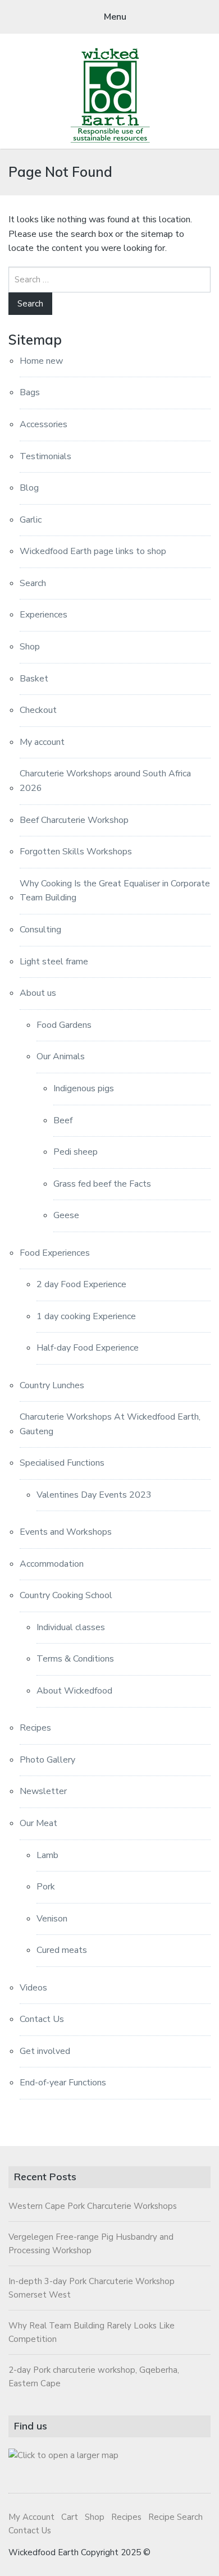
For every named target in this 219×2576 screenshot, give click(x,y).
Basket (34, 679)
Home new (41, 361)
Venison (52, 1919)
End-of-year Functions (63, 2083)
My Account (31, 2517)
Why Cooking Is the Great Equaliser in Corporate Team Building (115, 891)
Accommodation (52, 1564)
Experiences (44, 615)
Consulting (40, 930)
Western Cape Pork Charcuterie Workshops (93, 2206)
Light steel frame (54, 962)
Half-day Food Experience (88, 1348)
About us (38, 993)
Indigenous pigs (84, 1088)
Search (33, 583)
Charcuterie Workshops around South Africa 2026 (105, 781)
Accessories (44, 424)
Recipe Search (175, 2517)
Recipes (35, 1728)
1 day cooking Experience (86, 1316)
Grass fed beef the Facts (102, 1184)
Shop (30, 647)
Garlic (31, 520)
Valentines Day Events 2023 (94, 1495)
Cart (70, 2517)
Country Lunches (52, 1385)
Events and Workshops (66, 1532)
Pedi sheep (76, 1152)
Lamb (47, 1855)
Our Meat (38, 1823)
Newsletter (43, 1791)
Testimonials (45, 456)
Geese (66, 1215)
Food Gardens (64, 1025)
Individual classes (71, 1627)
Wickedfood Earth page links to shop (93, 551)
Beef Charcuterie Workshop (74, 820)
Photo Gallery (47, 1760)
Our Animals (61, 1056)
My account (42, 742)
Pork (46, 1887)
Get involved (45, 2051)
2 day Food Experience (81, 1284)
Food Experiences (55, 1253)
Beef (63, 1120)
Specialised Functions (62, 1463)
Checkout (38, 710)
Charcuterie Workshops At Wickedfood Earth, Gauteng (110, 1424)
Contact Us (42, 2019)
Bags (30, 392)
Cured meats (62, 1950)
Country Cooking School (66, 1595)
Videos (33, 1988)
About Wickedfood (74, 1691)
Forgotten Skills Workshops (76, 852)
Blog (29, 488)
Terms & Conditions (75, 1659)
